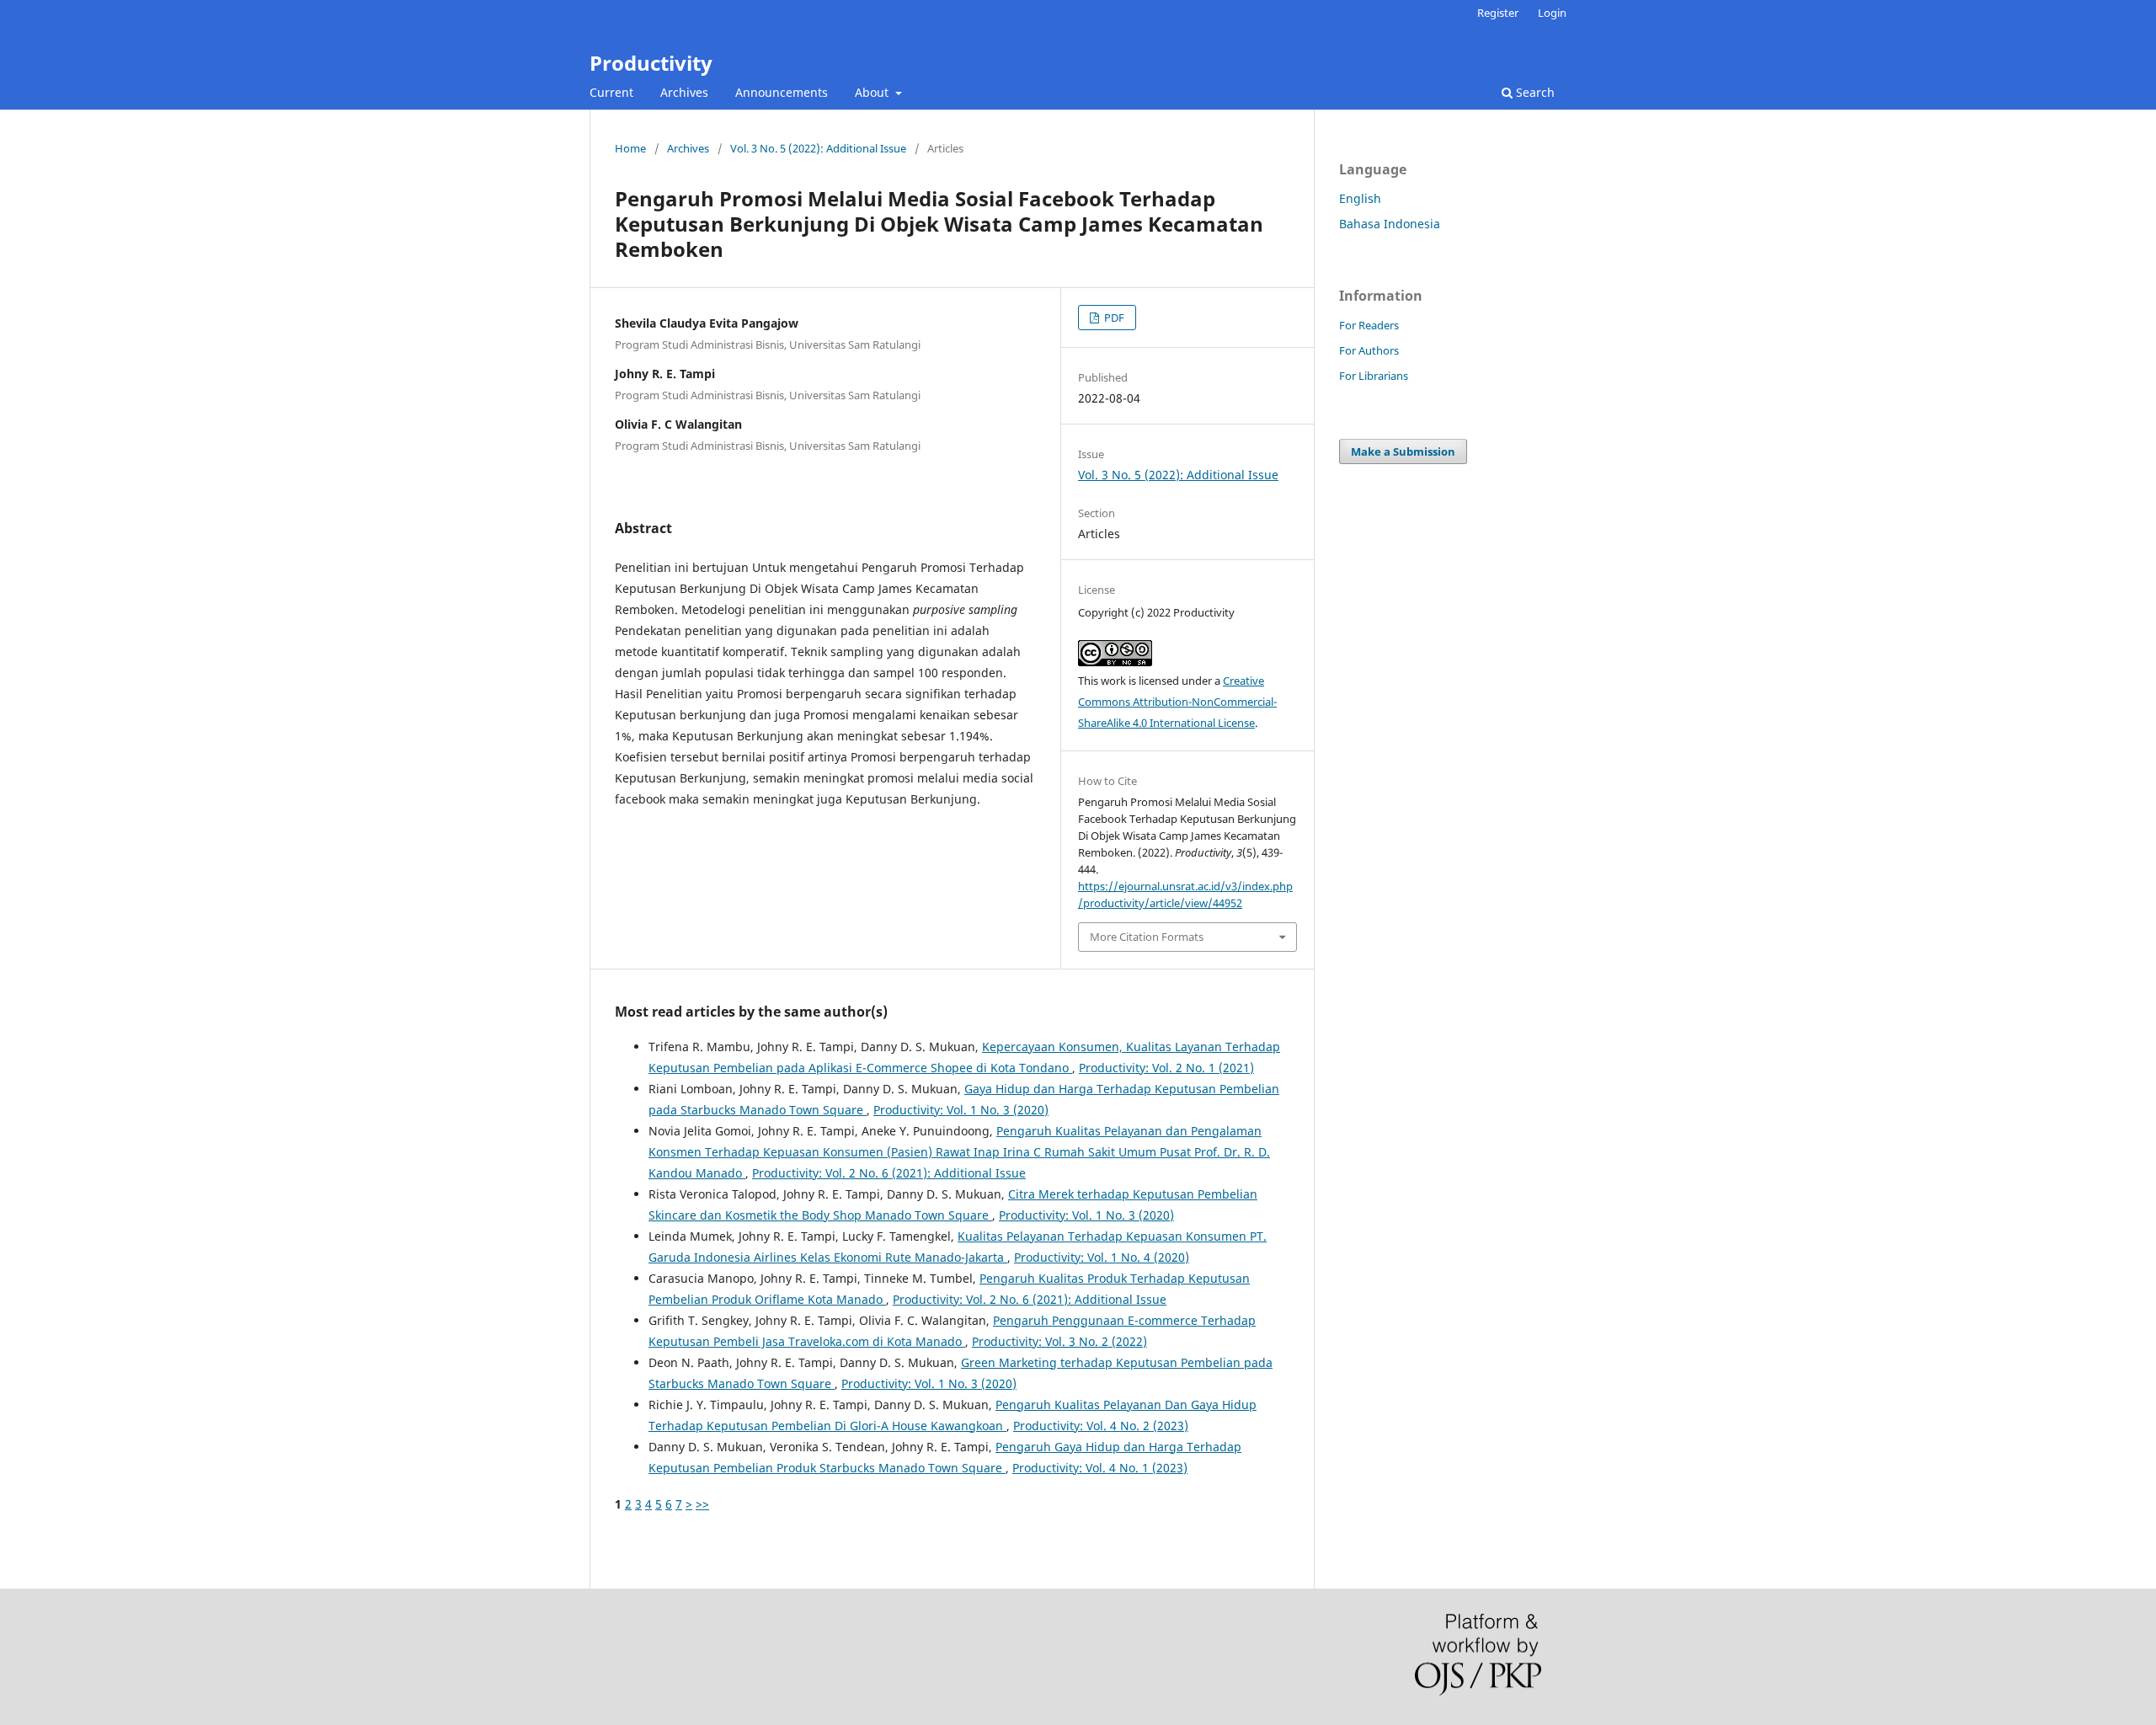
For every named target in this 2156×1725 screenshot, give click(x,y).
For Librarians (1374, 376)
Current (611, 92)
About (873, 92)
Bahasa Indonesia (1390, 224)
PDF (1113, 318)
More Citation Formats (1147, 937)
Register (1498, 13)
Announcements (782, 92)
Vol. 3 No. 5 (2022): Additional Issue (818, 148)
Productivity (651, 63)
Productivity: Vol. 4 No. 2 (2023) (1101, 1426)
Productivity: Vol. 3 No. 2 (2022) (1059, 1341)
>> (702, 1504)
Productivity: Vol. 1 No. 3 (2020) (961, 1110)
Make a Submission (1403, 451)
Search (1534, 92)
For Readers (1369, 325)
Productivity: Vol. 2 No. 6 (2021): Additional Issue (889, 1173)
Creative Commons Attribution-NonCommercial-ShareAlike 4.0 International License (1177, 702)
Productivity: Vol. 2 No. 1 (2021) (1166, 1068)
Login (1552, 13)
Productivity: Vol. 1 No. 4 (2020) (1102, 1257)
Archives (684, 92)
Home (630, 148)
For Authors (1369, 350)
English (1360, 198)
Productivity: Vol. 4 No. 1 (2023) (1100, 1468)
